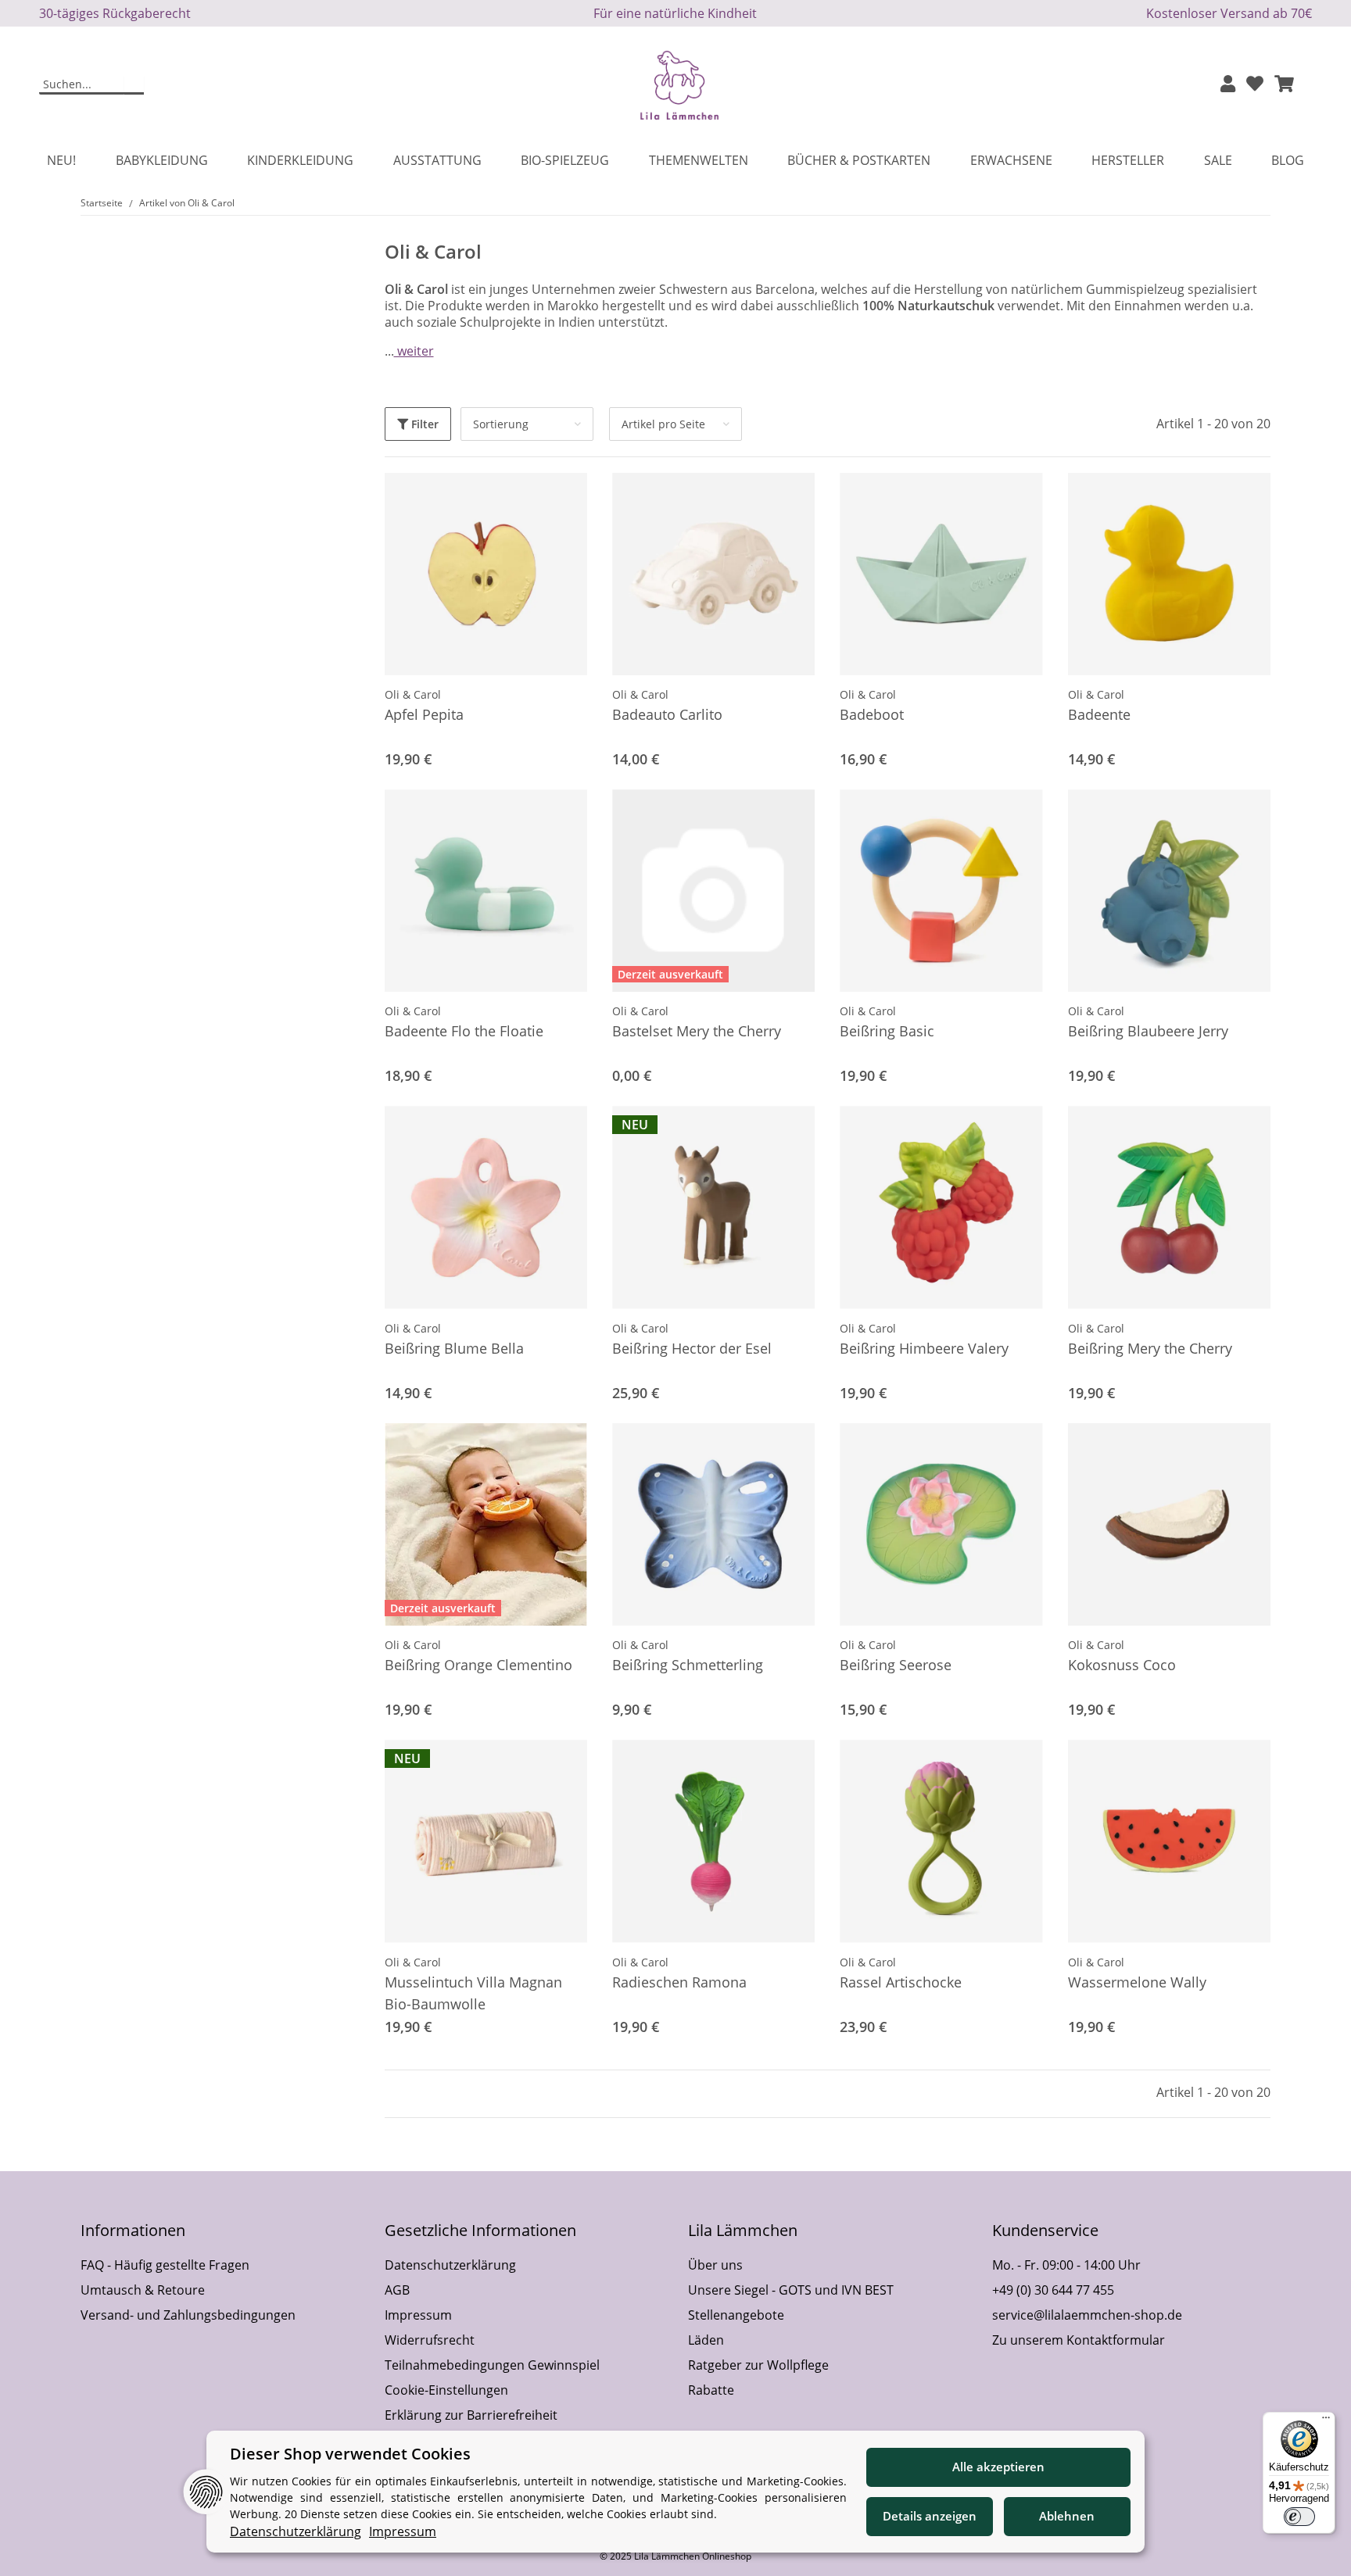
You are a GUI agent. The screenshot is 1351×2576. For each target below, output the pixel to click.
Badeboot (872, 714)
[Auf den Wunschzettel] (561, 499)
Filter (423, 424)
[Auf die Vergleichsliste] (520, 499)
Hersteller (1128, 160)
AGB (397, 2290)
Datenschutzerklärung (450, 2265)
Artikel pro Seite (663, 424)
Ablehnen (1067, 2516)
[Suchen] (134, 85)
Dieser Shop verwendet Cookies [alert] (350, 2454)
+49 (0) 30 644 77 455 (1053, 2290)
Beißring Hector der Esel (692, 1348)
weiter (414, 351)
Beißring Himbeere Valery (924, 1348)
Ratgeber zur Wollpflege (758, 2365)
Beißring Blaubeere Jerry (1148, 1031)
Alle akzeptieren (998, 2467)
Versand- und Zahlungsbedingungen (188, 2315)
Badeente (1099, 714)
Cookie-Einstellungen (446, 2390)
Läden (706, 2340)
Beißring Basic (887, 1031)
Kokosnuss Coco (1122, 1665)
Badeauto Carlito (667, 714)
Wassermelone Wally (1137, 1982)
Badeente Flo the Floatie (464, 1031)
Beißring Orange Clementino (478, 1665)
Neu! (61, 160)
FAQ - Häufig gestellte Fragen (165, 2265)
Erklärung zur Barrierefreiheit (471, 2415)
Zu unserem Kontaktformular (1079, 2340)
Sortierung (501, 424)
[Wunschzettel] (1255, 85)
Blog (1288, 160)
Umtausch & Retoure (143, 2290)
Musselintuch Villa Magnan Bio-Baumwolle (473, 1993)
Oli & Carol (413, 694)
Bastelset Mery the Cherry (697, 1031)
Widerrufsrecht (430, 2340)
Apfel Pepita (424, 714)
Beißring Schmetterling (688, 1665)
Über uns (715, 2265)
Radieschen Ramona (679, 1982)
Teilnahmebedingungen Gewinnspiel (492, 2365)
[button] (1228, 85)
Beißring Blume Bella (454, 1348)
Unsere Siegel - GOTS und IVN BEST (791, 2290)
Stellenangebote (736, 2315)
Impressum (418, 2315)
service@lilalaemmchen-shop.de (1087, 2315)
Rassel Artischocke (901, 1982)
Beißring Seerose (896, 1665)
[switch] (1299, 2517)
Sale (1218, 160)
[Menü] (1326, 2421)
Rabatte (711, 2390)
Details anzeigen (930, 2516)
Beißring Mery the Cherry (1150, 1348)
